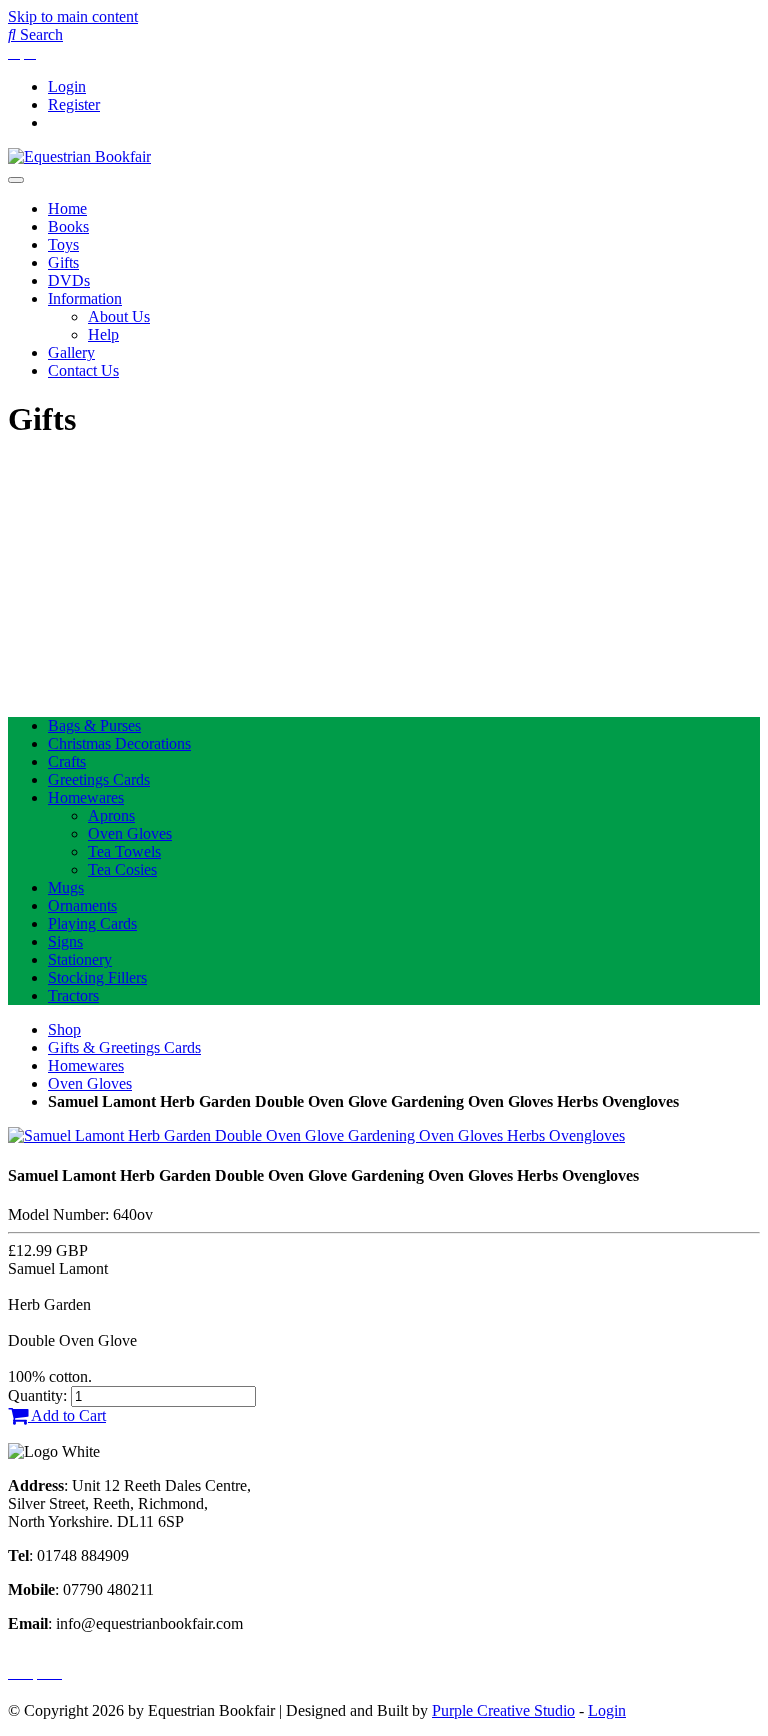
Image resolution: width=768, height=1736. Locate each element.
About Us (119, 316)
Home (67, 208)
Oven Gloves (130, 833)
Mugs (66, 887)
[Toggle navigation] (16, 180)
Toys (63, 244)
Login (67, 86)
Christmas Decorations (119, 743)
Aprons (111, 815)
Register (74, 104)
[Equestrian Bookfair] (79, 156)
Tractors (73, 995)
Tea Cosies (122, 869)
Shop (64, 1029)
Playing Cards (92, 923)
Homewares (86, 797)
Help (103, 334)
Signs (65, 941)
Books (68, 226)
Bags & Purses (94, 725)
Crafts (67, 761)
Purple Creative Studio (503, 1710)
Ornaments (82, 905)
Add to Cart (67, 1415)
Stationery (80, 959)
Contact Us (83, 370)
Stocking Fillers (97, 977)
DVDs (69, 280)
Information (85, 298)
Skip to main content (73, 16)
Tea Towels (124, 851)
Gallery (71, 352)
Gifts (63, 262)
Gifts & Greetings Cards (124, 1047)
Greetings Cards (99, 779)
